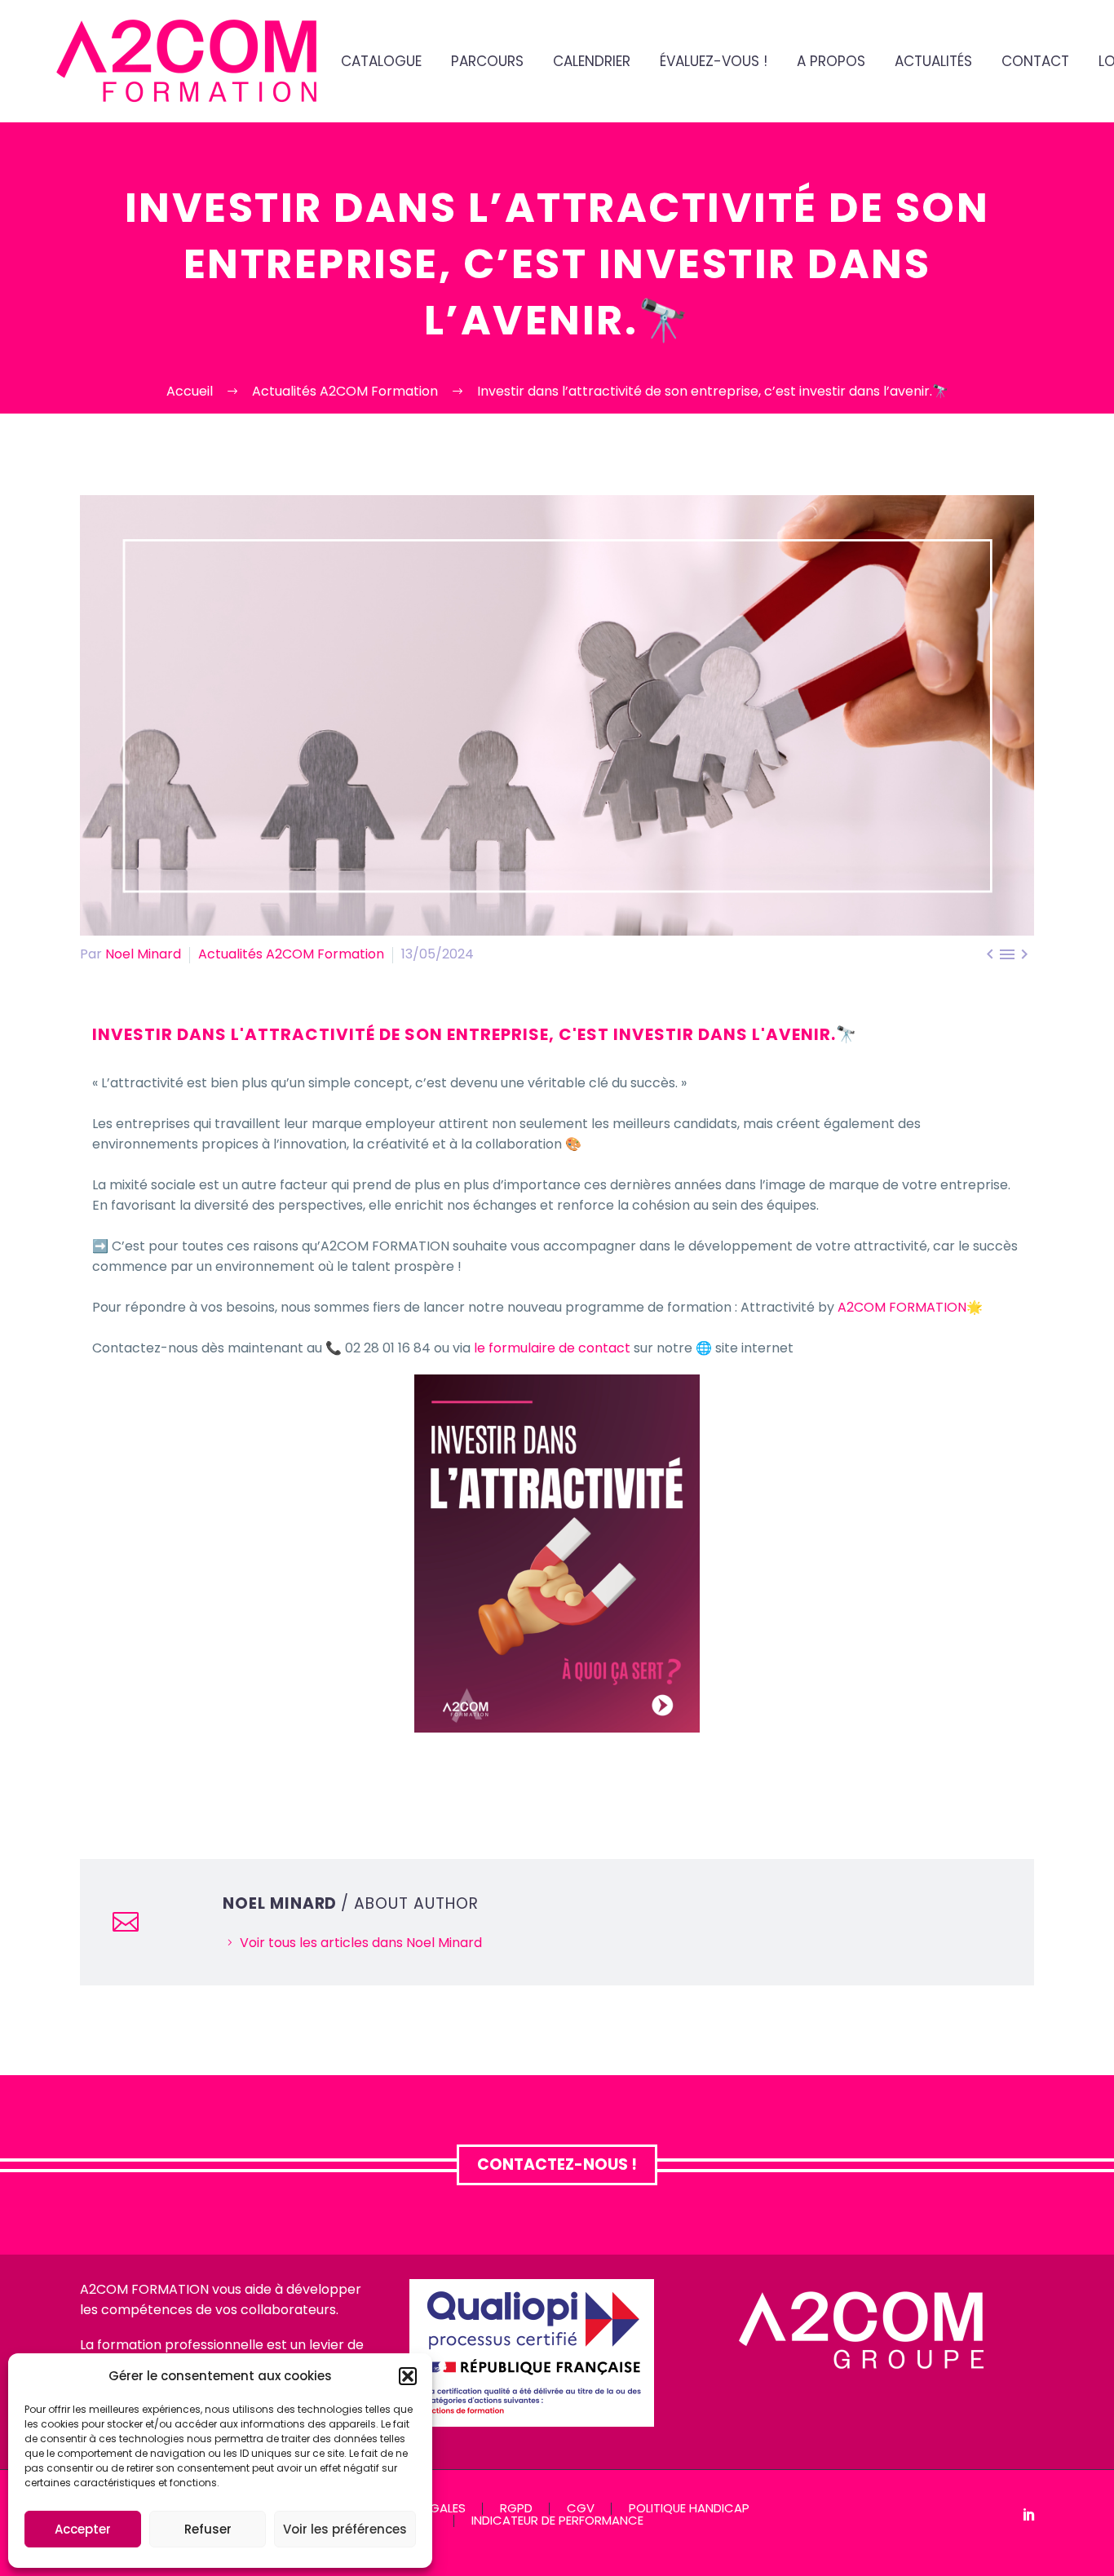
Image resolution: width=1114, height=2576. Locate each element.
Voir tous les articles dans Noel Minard (361, 1943)
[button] (408, 2376)
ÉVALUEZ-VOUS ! (714, 62)
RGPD (516, 2509)
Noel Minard (143, 954)
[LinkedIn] (1029, 2514)
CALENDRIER (592, 62)
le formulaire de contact (552, 1348)
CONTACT (1035, 62)
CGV (581, 2509)
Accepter (83, 2529)
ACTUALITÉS (933, 62)
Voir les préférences (345, 2529)
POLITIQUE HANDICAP (689, 2509)
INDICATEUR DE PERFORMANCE (557, 2521)
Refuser (208, 2529)
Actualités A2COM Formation (291, 954)
